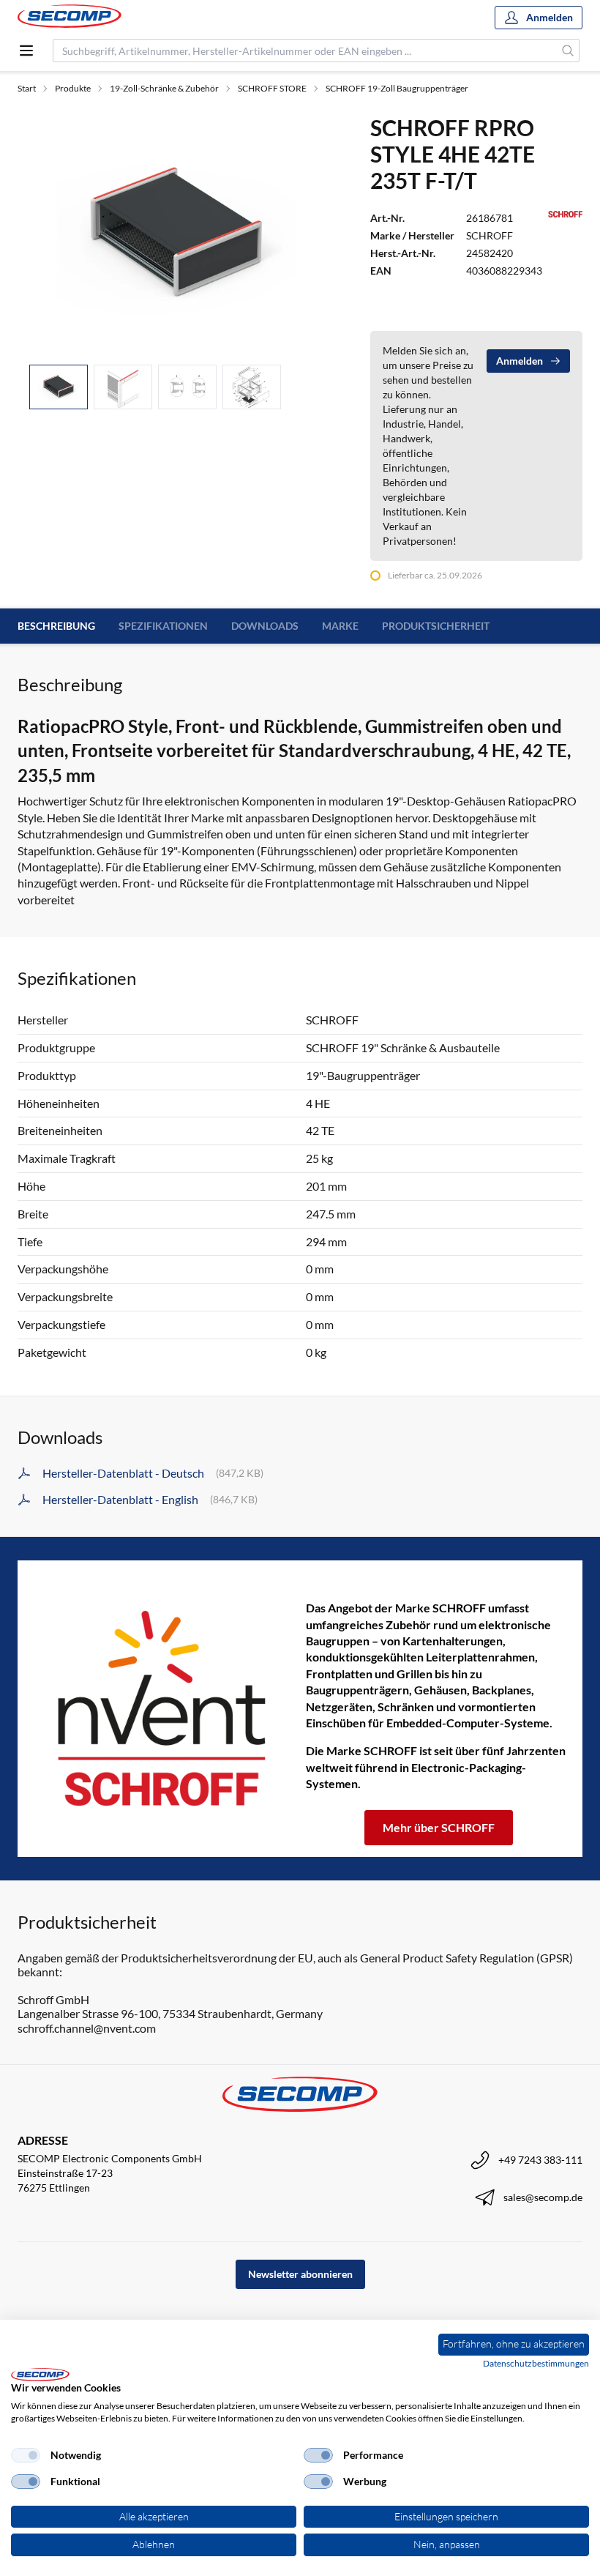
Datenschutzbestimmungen (536, 2363)
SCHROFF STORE (272, 88)
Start (27, 88)
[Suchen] (568, 51)
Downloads (265, 626)
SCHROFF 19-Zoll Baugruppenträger (397, 88)
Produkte (73, 88)
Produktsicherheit (436, 626)
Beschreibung (56, 626)
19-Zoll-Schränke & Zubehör (164, 88)
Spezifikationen (163, 626)
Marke (340, 626)
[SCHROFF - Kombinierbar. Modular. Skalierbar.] (162, 1708)
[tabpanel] (176, 234)
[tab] (59, 387)
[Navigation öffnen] (26, 51)
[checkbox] (26, 2455)
